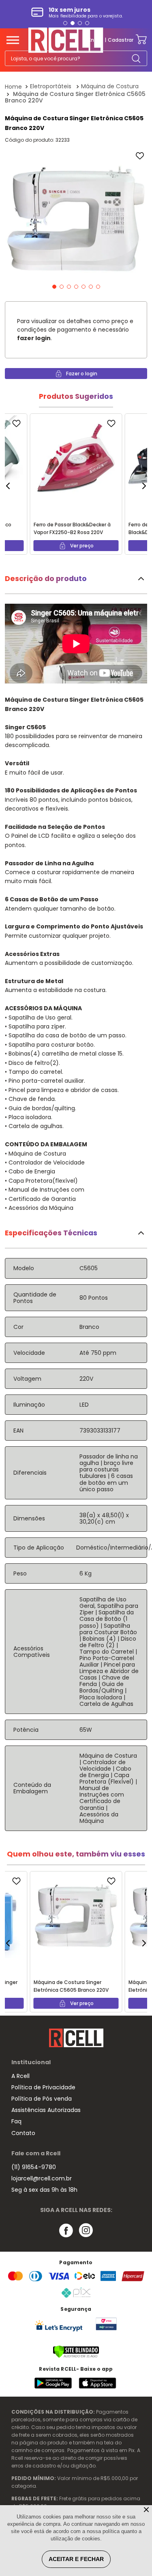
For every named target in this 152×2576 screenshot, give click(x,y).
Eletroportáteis (51, 86)
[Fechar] (147, 2510)
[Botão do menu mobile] (13, 40)
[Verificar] (76, 2356)
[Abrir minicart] (141, 40)
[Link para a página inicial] (14, 87)
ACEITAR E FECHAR (76, 2559)
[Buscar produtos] (136, 58)
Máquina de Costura (110, 86)
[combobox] (76, 58)
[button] (65, 23)
